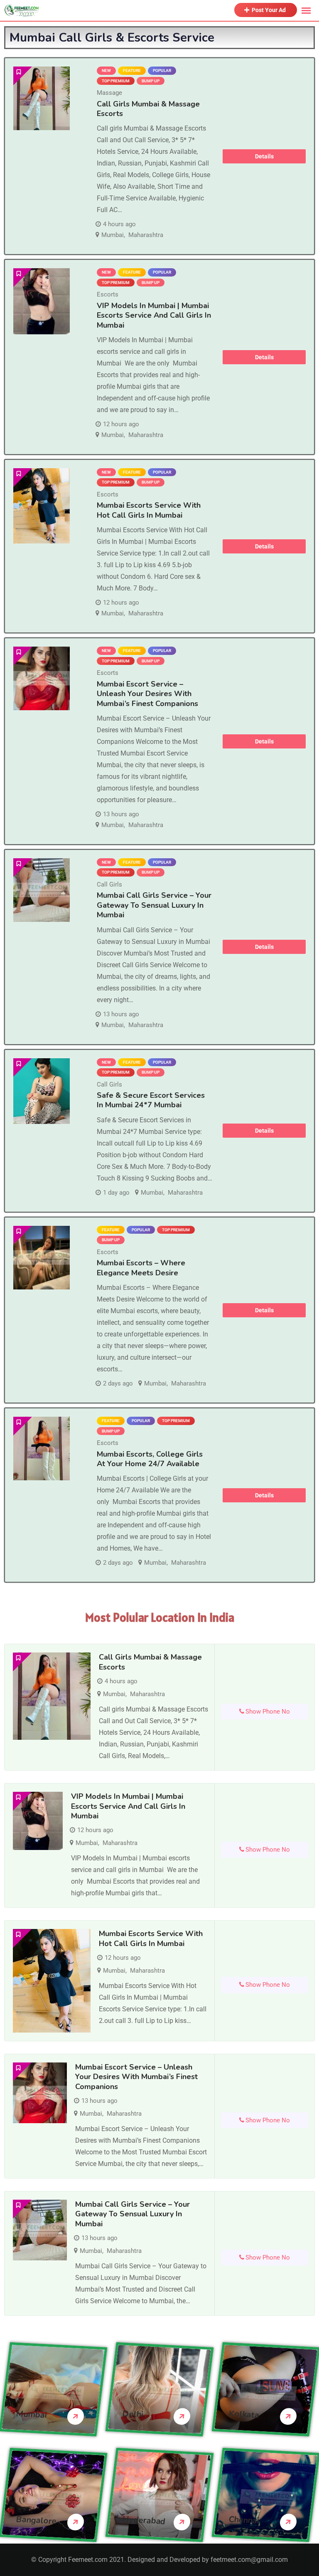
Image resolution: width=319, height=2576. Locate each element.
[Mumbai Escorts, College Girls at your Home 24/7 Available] (42, 1449)
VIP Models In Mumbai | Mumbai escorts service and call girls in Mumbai (154, 315)
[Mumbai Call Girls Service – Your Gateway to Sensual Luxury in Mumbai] (42, 890)
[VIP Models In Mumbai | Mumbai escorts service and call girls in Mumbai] (42, 301)
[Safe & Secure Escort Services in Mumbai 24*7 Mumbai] (42, 1091)
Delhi (133, 2414)
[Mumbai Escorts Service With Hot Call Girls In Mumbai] (42, 506)
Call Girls (109, 884)
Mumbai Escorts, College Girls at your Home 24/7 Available (150, 1459)
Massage (109, 93)
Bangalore (36, 2520)
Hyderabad (144, 2520)
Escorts (108, 294)
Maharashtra (146, 235)
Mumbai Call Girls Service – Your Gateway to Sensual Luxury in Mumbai (154, 905)
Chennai (244, 2520)
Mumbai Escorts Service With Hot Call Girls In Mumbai (149, 510)
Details (264, 156)
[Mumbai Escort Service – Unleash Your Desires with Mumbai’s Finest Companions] (42, 678)
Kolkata (244, 2414)
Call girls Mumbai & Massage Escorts (148, 109)
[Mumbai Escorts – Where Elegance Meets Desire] (42, 1258)
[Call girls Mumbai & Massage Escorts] (42, 98)
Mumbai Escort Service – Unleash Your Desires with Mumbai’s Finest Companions (147, 694)
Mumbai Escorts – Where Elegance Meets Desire (141, 1268)
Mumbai (113, 235)
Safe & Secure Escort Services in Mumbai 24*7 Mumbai (151, 1100)
